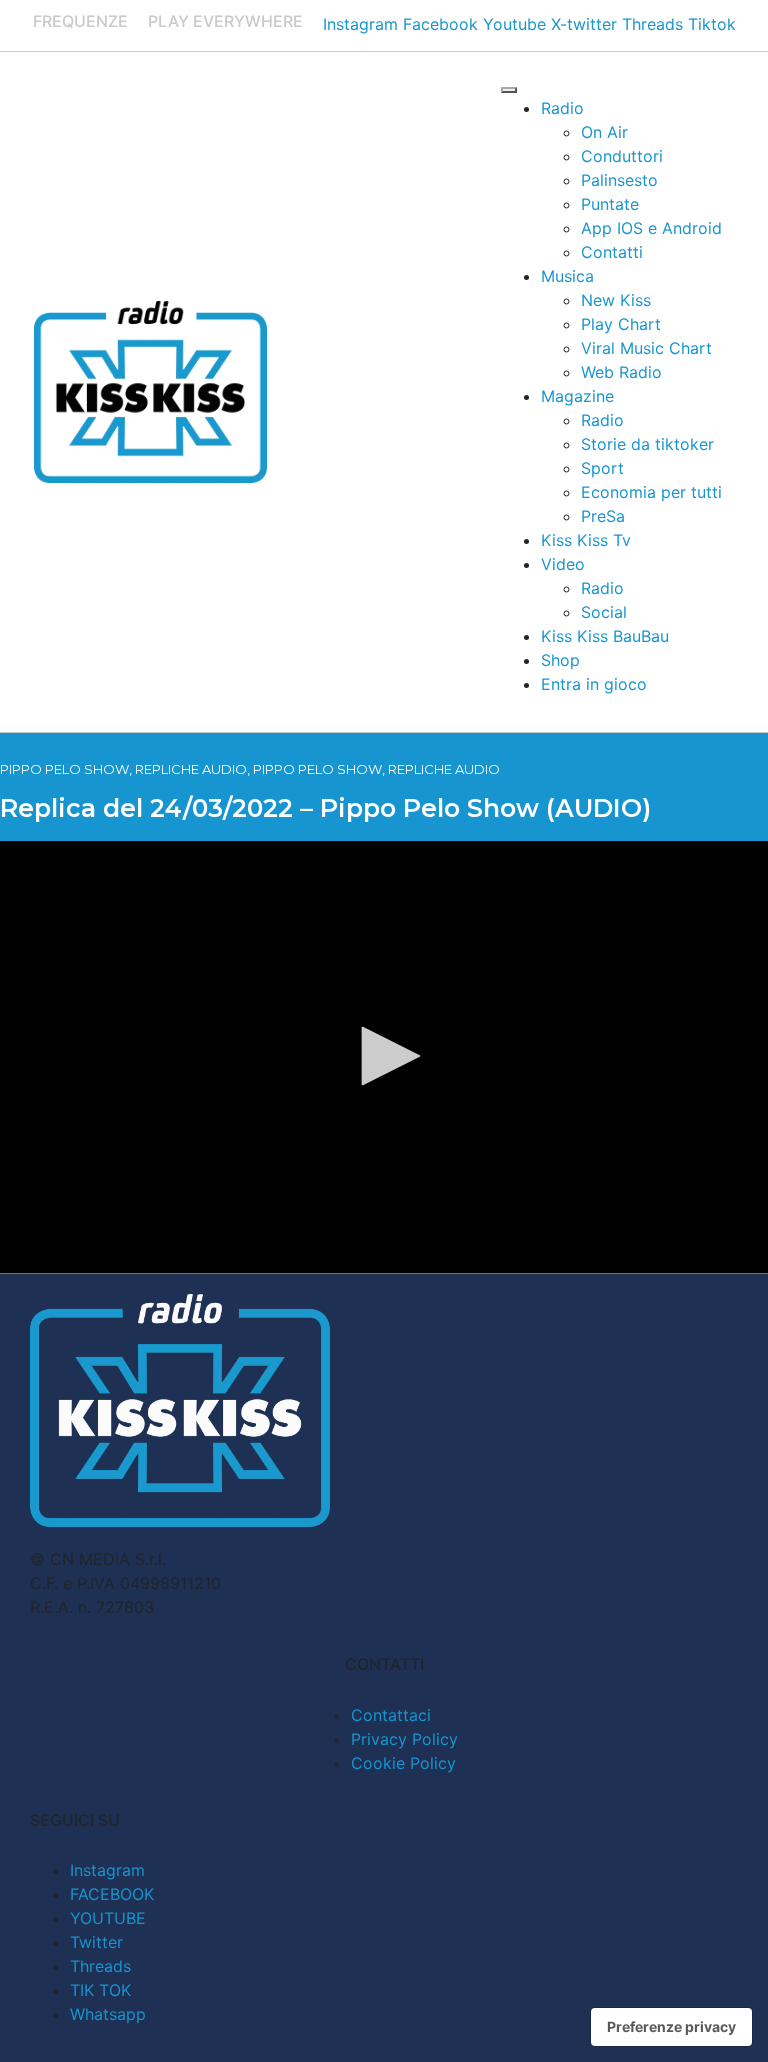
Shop (560, 660)
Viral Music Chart (646, 348)
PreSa (603, 516)
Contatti (612, 252)
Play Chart (621, 324)
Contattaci (391, 1715)
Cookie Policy (403, 1763)
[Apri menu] (509, 90)
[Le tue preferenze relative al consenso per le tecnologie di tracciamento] (671, 2027)
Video (563, 564)
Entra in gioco (594, 684)
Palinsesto (619, 180)
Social (604, 612)
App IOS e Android (651, 228)
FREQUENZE (80, 21)
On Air (604, 132)
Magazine (577, 396)
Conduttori (622, 156)
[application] (384, 1057)
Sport (602, 468)
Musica (567, 276)
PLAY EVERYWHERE (225, 21)
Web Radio (621, 372)
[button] (384, 1056)
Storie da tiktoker (647, 444)
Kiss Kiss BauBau (605, 636)
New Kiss (616, 300)
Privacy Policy (404, 1739)
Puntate (610, 204)
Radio (562, 108)
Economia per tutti (651, 492)
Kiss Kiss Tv (586, 540)
